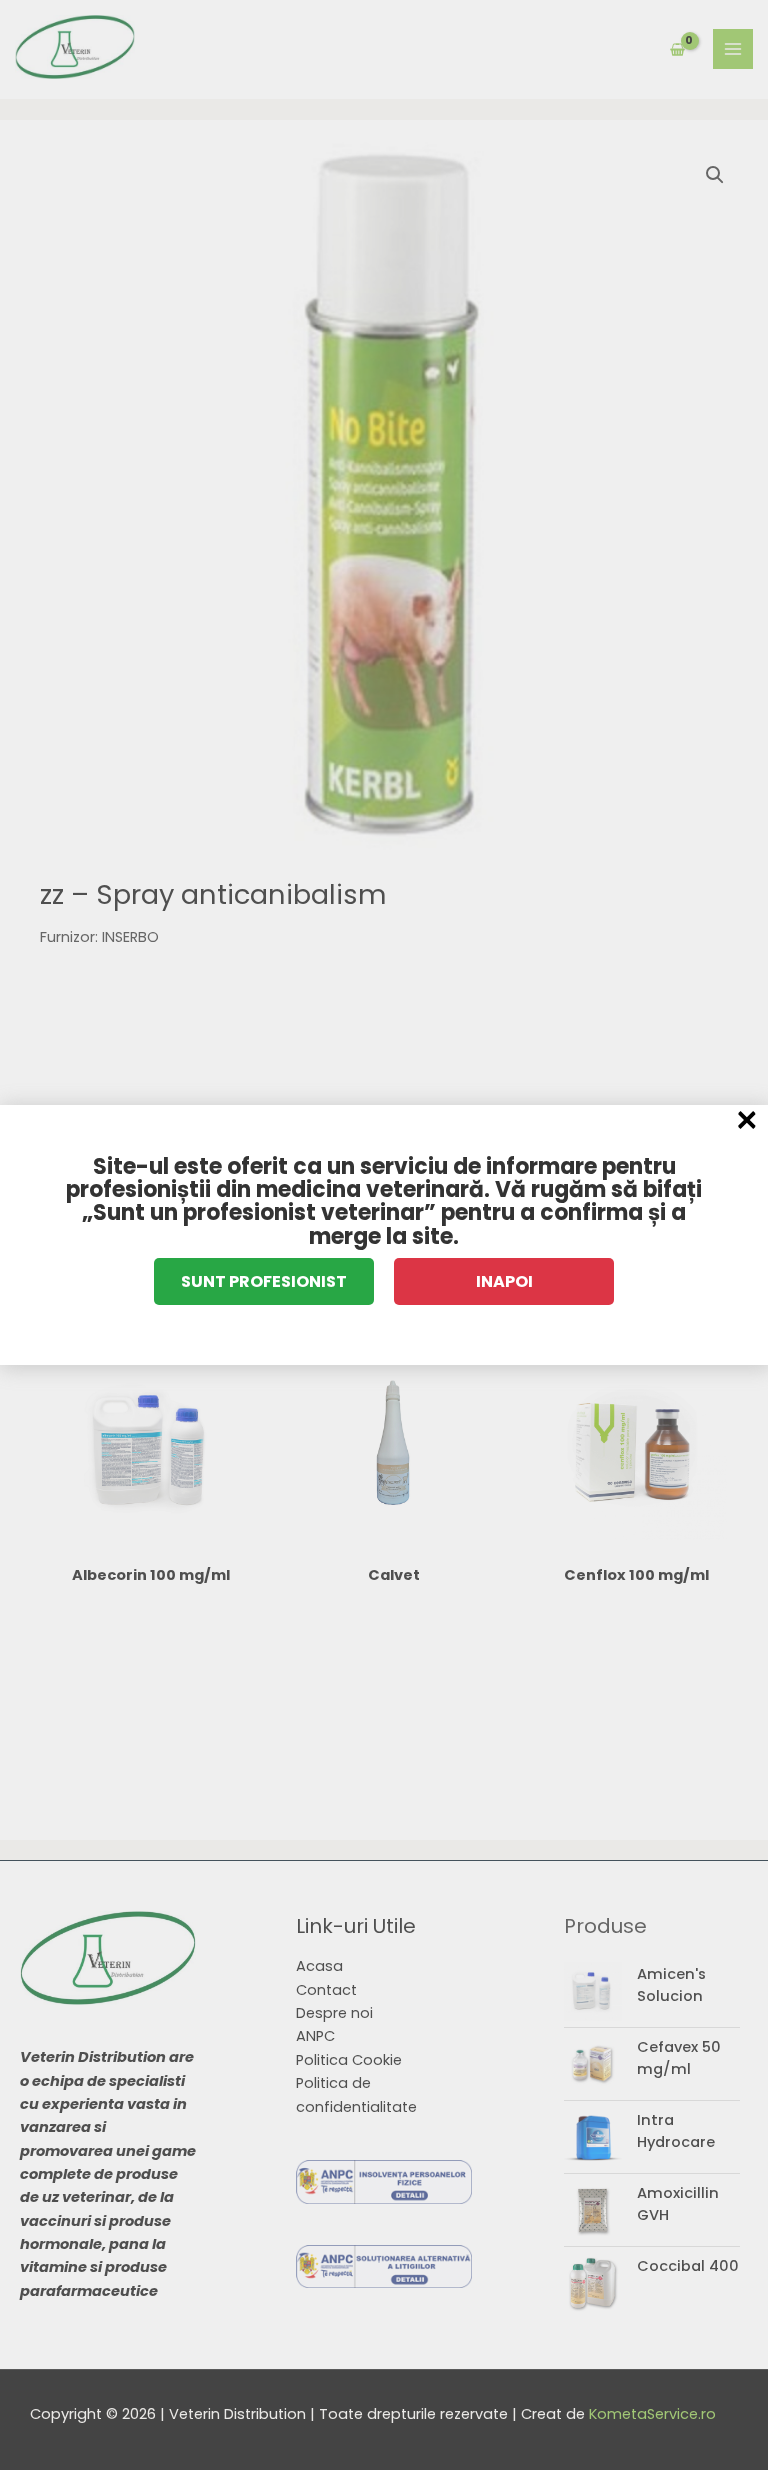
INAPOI (504, 1281)
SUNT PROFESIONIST (264, 1281)
